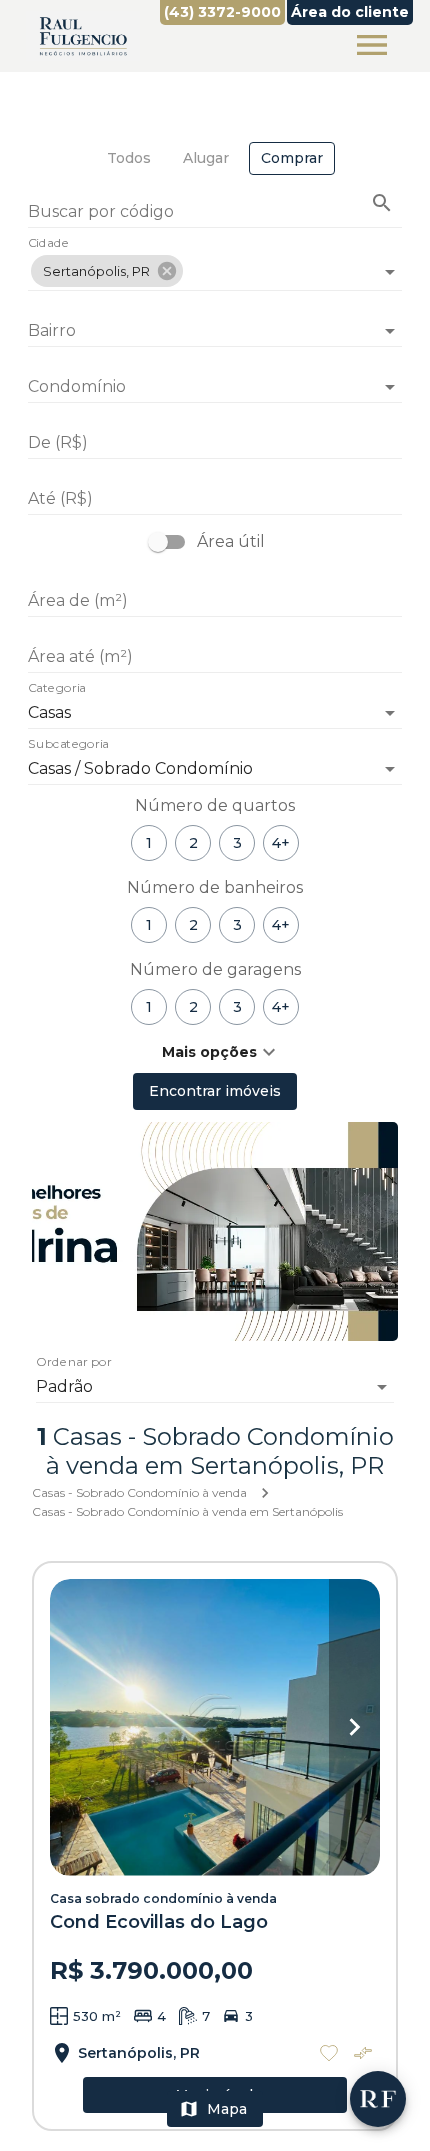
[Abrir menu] (372, 45)
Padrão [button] (64, 1386)
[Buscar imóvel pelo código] (382, 203)
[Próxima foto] (354, 1727)
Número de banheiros (215, 887)
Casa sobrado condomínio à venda (163, 1898)
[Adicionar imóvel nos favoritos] (329, 2053)
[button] (107, 271)
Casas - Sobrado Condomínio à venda (139, 1492)
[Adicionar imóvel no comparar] (363, 2053)
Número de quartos (215, 805)
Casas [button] (49, 712)
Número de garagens (215, 969)
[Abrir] (390, 272)
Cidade (48, 244)
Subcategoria (68, 745)
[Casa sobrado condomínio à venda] (215, 1727)
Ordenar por (74, 1363)
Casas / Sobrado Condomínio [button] (140, 768)
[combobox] (215, 263)
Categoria (57, 689)
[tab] (129, 158)
